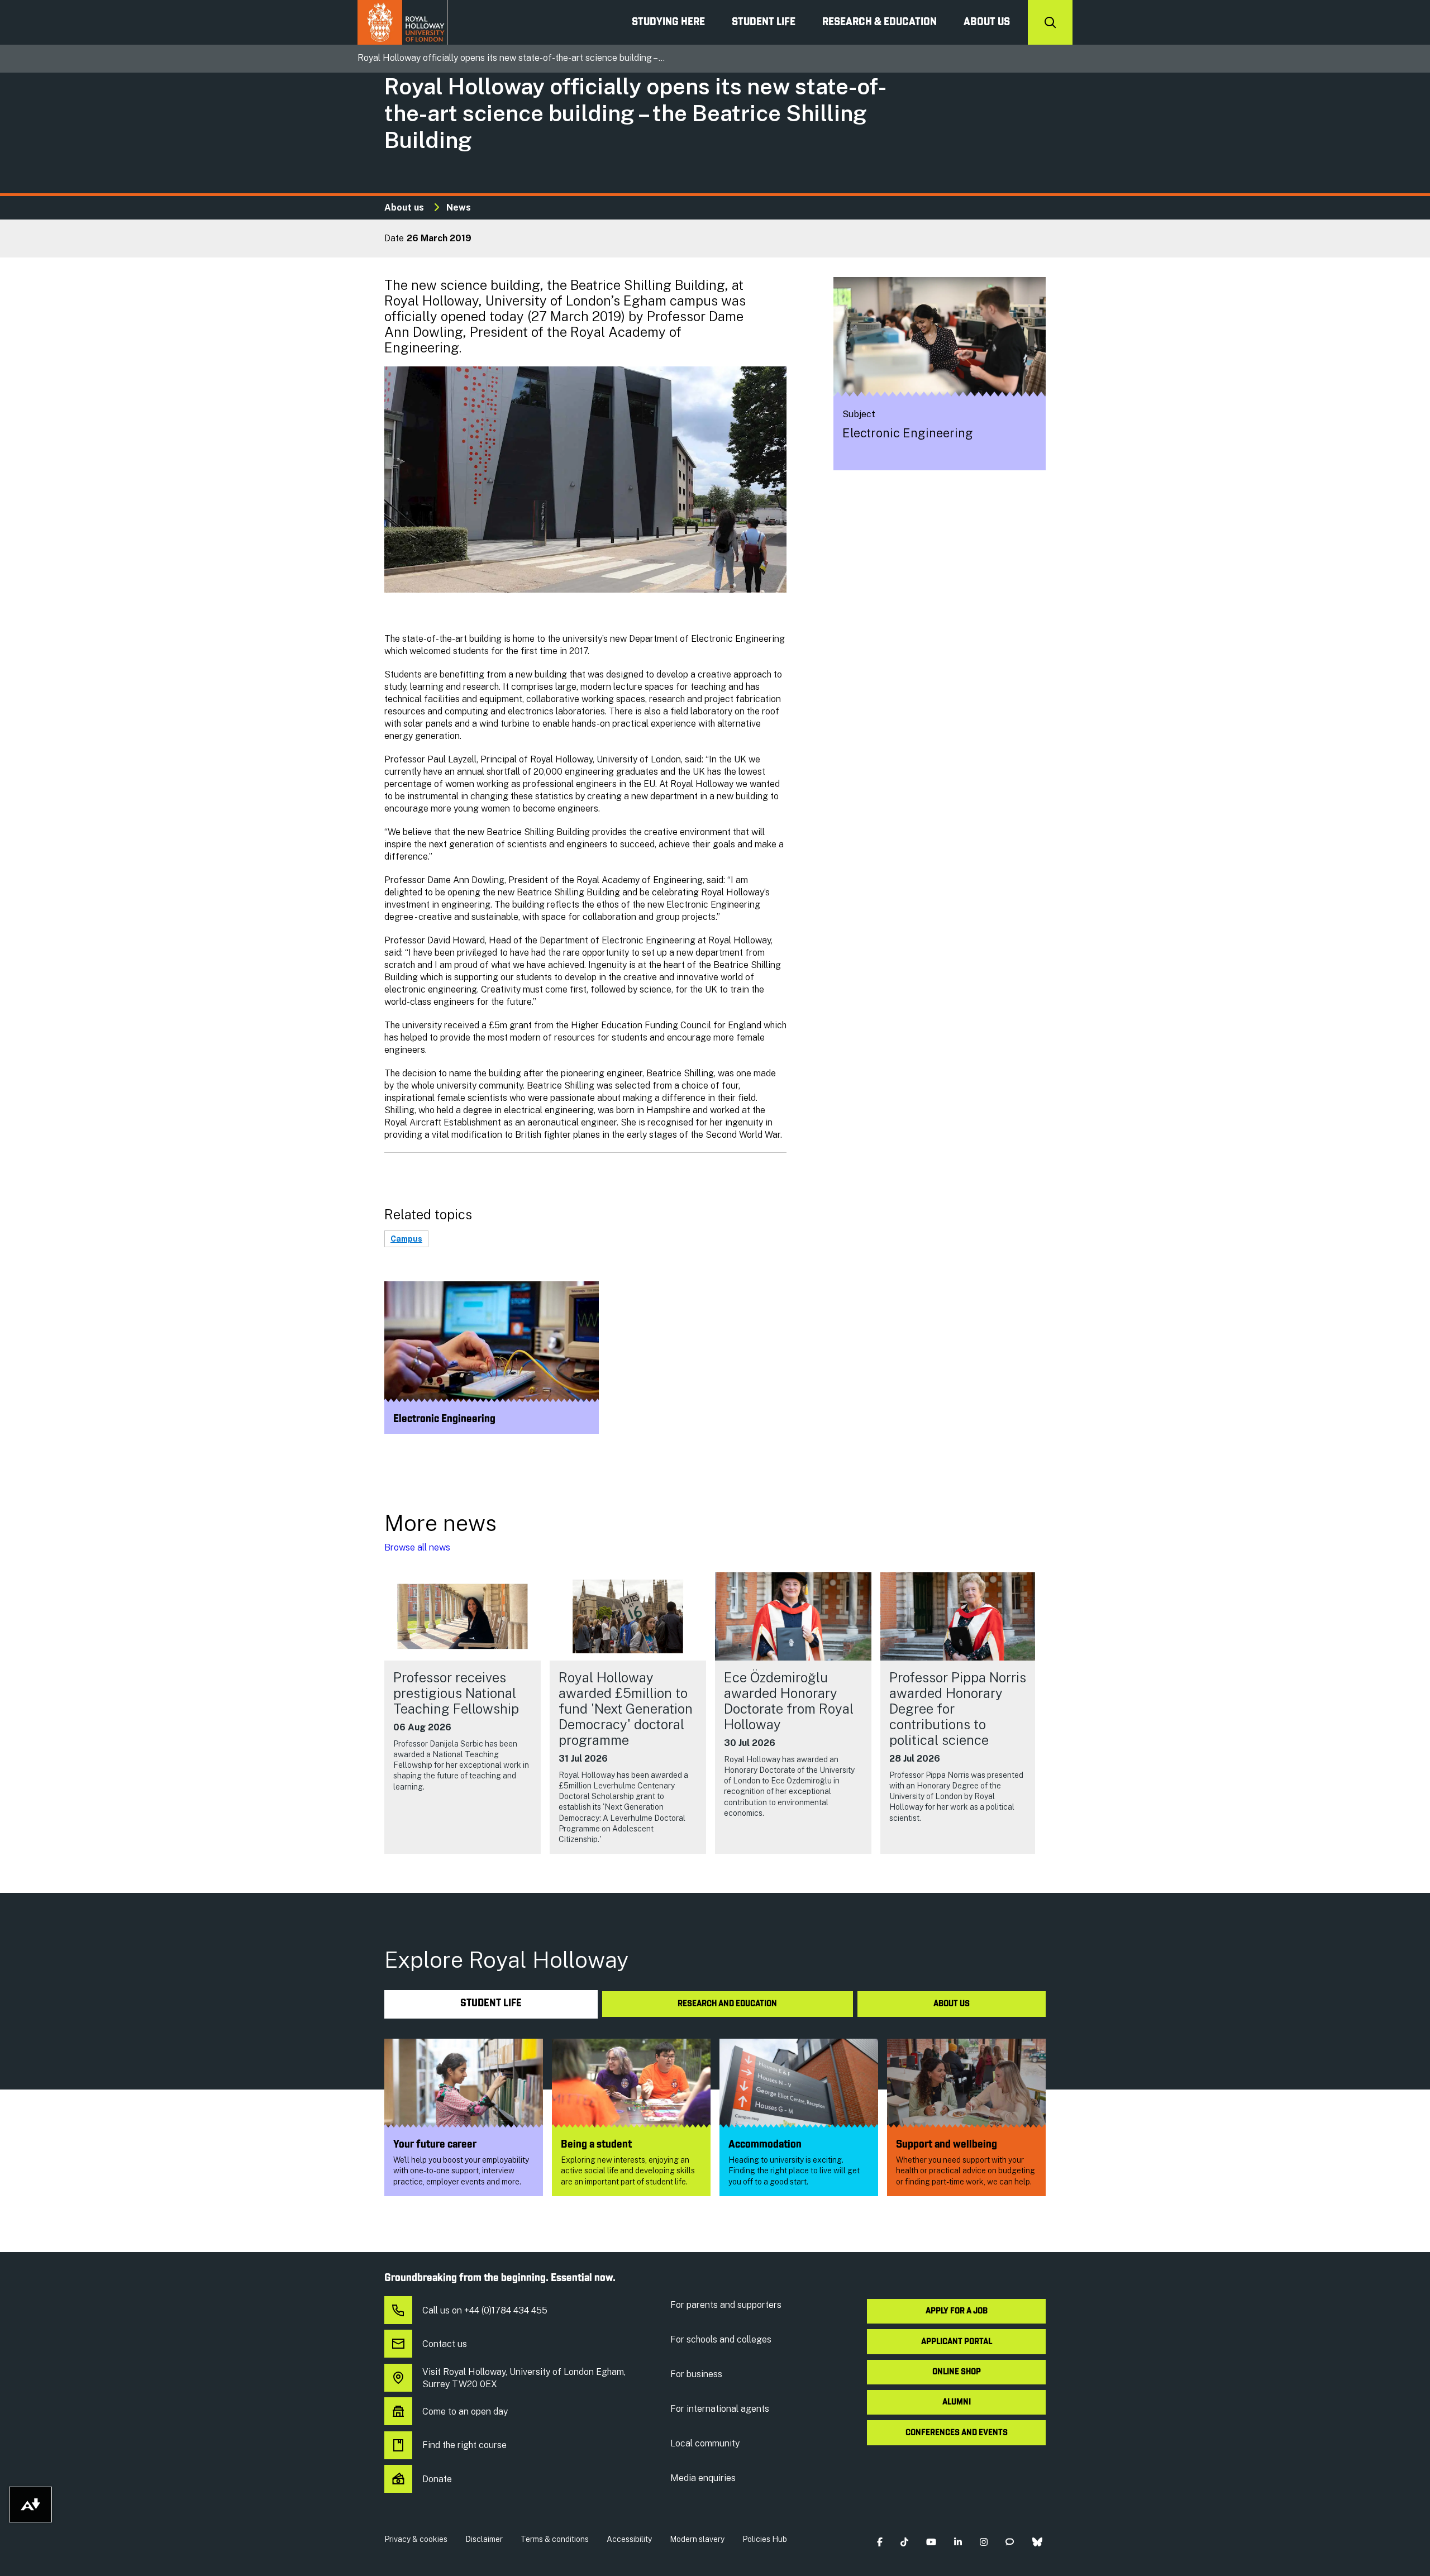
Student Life (764, 22)
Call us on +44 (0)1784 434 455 (485, 2310)
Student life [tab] (491, 2004)
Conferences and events (957, 2433)
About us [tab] (952, 2004)
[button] (880, 2542)
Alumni (957, 2402)
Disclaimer (484, 2539)
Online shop (957, 2372)
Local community (705, 2443)
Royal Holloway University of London (403, 22)
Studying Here (668, 22)
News (459, 207)
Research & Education (880, 22)
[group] (463, 1713)
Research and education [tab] (727, 2004)
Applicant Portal (957, 2342)
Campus (406, 1239)
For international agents (720, 2409)
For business (696, 2374)
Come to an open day (465, 2412)
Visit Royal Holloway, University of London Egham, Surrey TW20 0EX (524, 2378)
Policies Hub (765, 2539)
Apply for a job (957, 2311)
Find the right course (464, 2445)
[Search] (1050, 22)
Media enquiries (703, 2478)
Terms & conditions (555, 2539)
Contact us (445, 2344)
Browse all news (417, 1547)
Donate (437, 2479)
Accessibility (629, 2539)
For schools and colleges (721, 2339)
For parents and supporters (726, 2305)
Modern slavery (697, 2539)
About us (987, 22)
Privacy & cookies (416, 2539)
